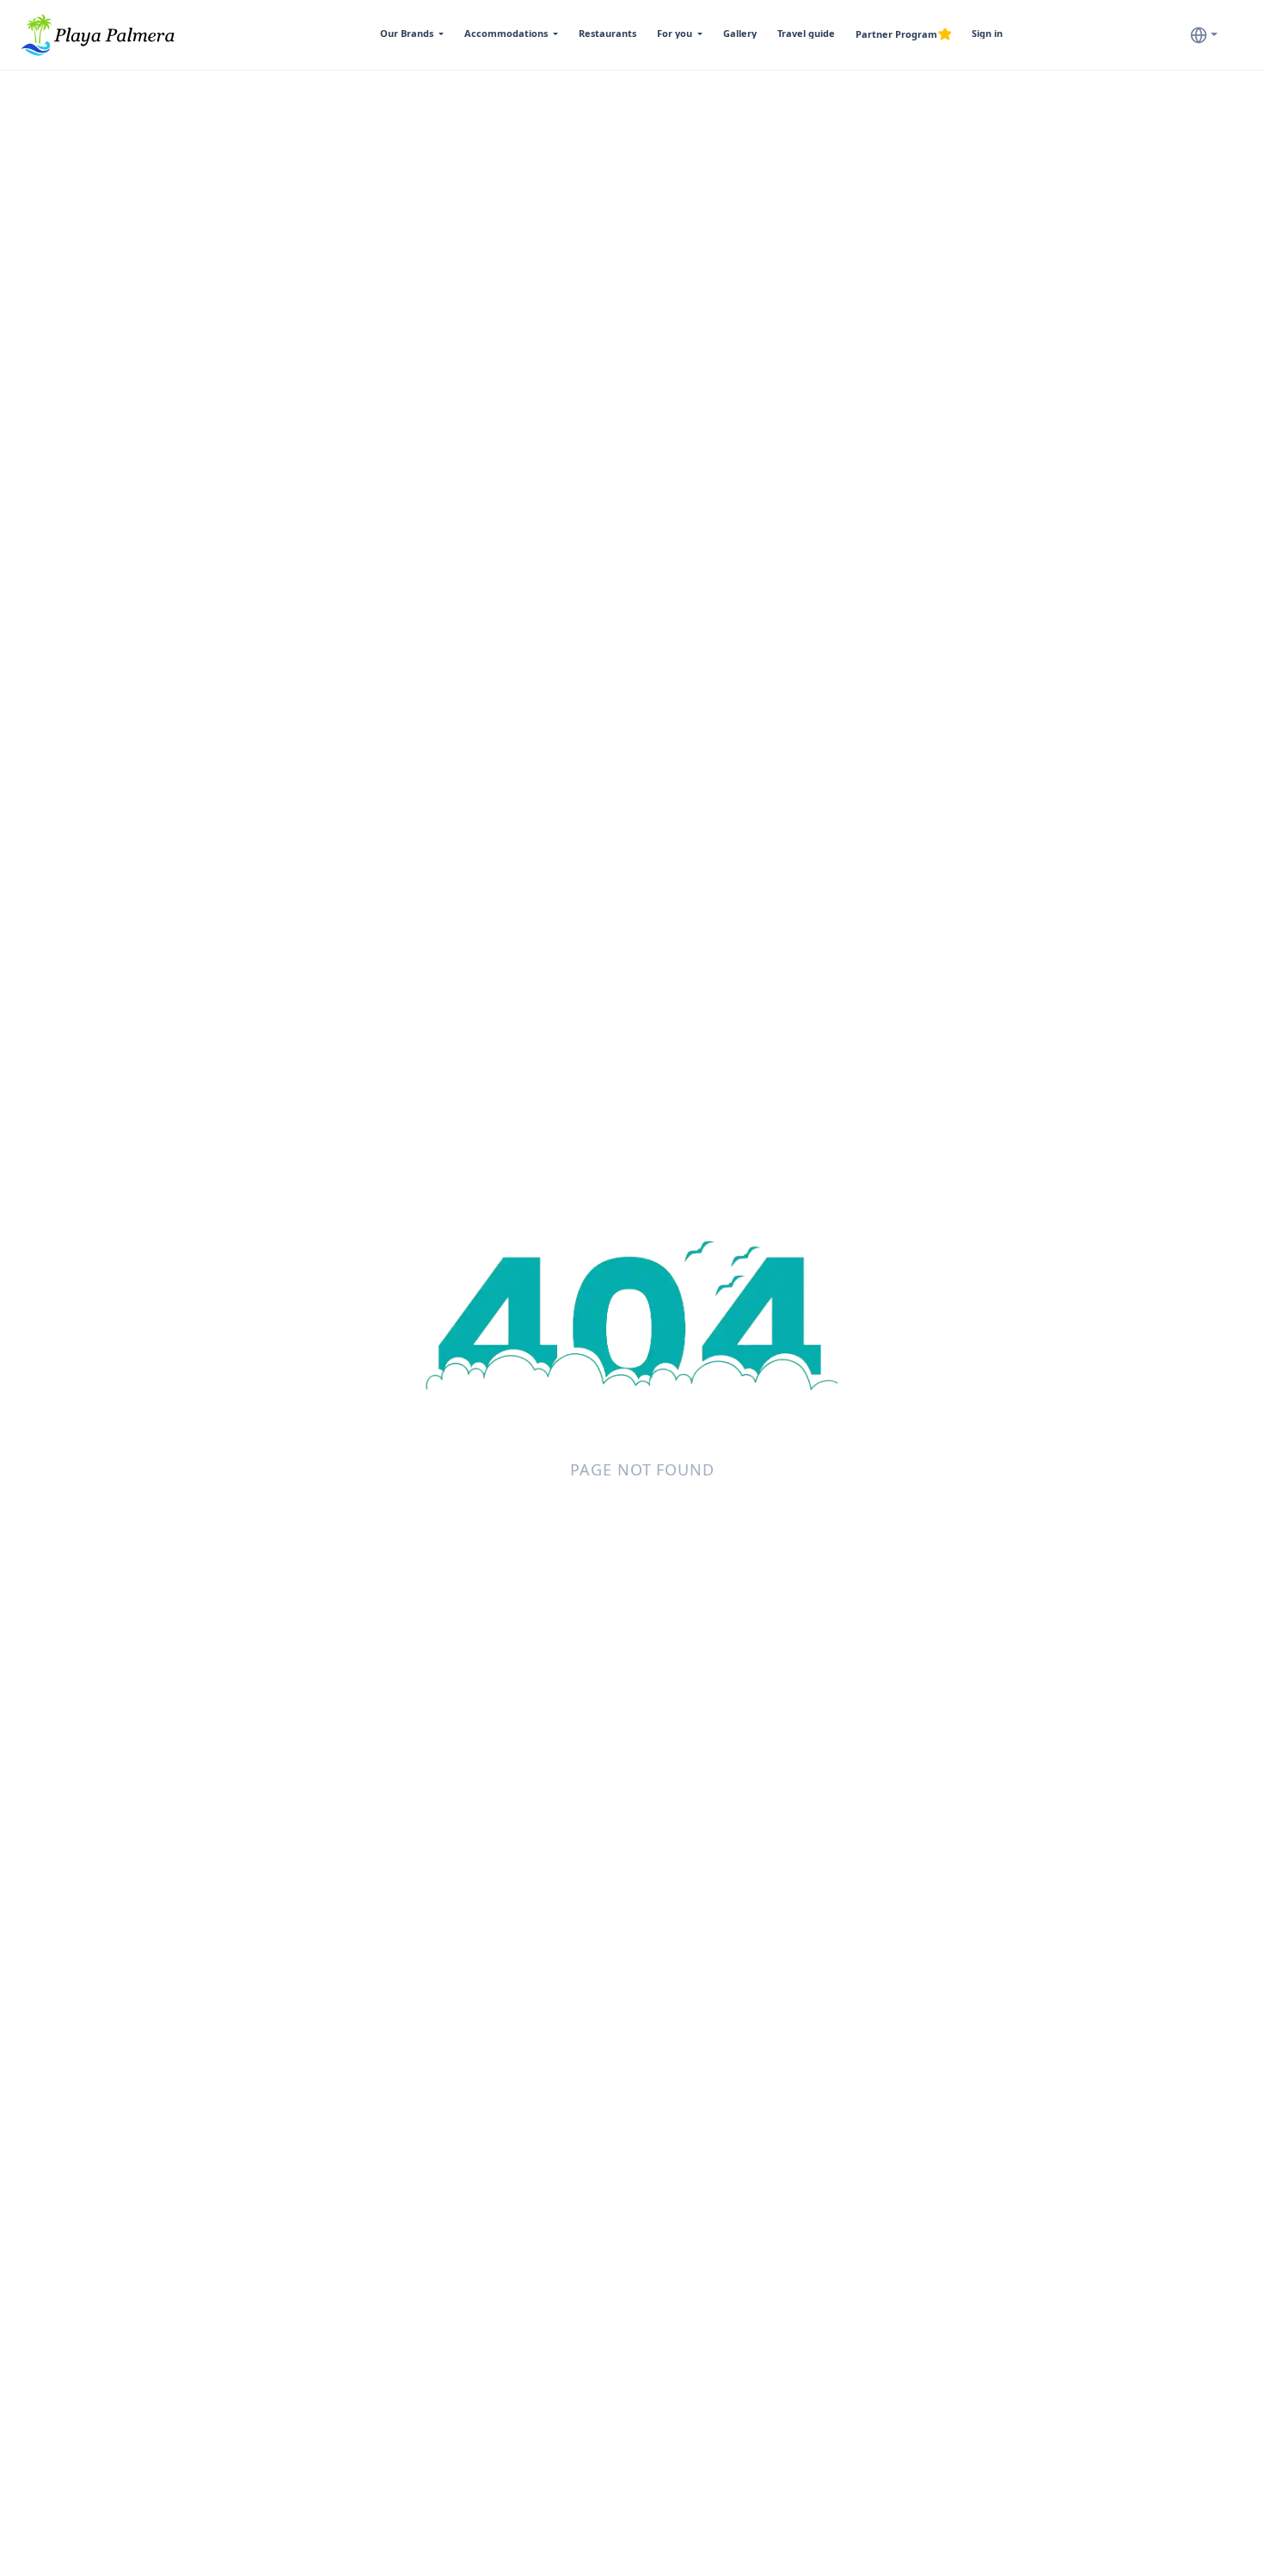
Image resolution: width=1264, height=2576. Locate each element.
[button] (412, 34)
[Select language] (1204, 34)
